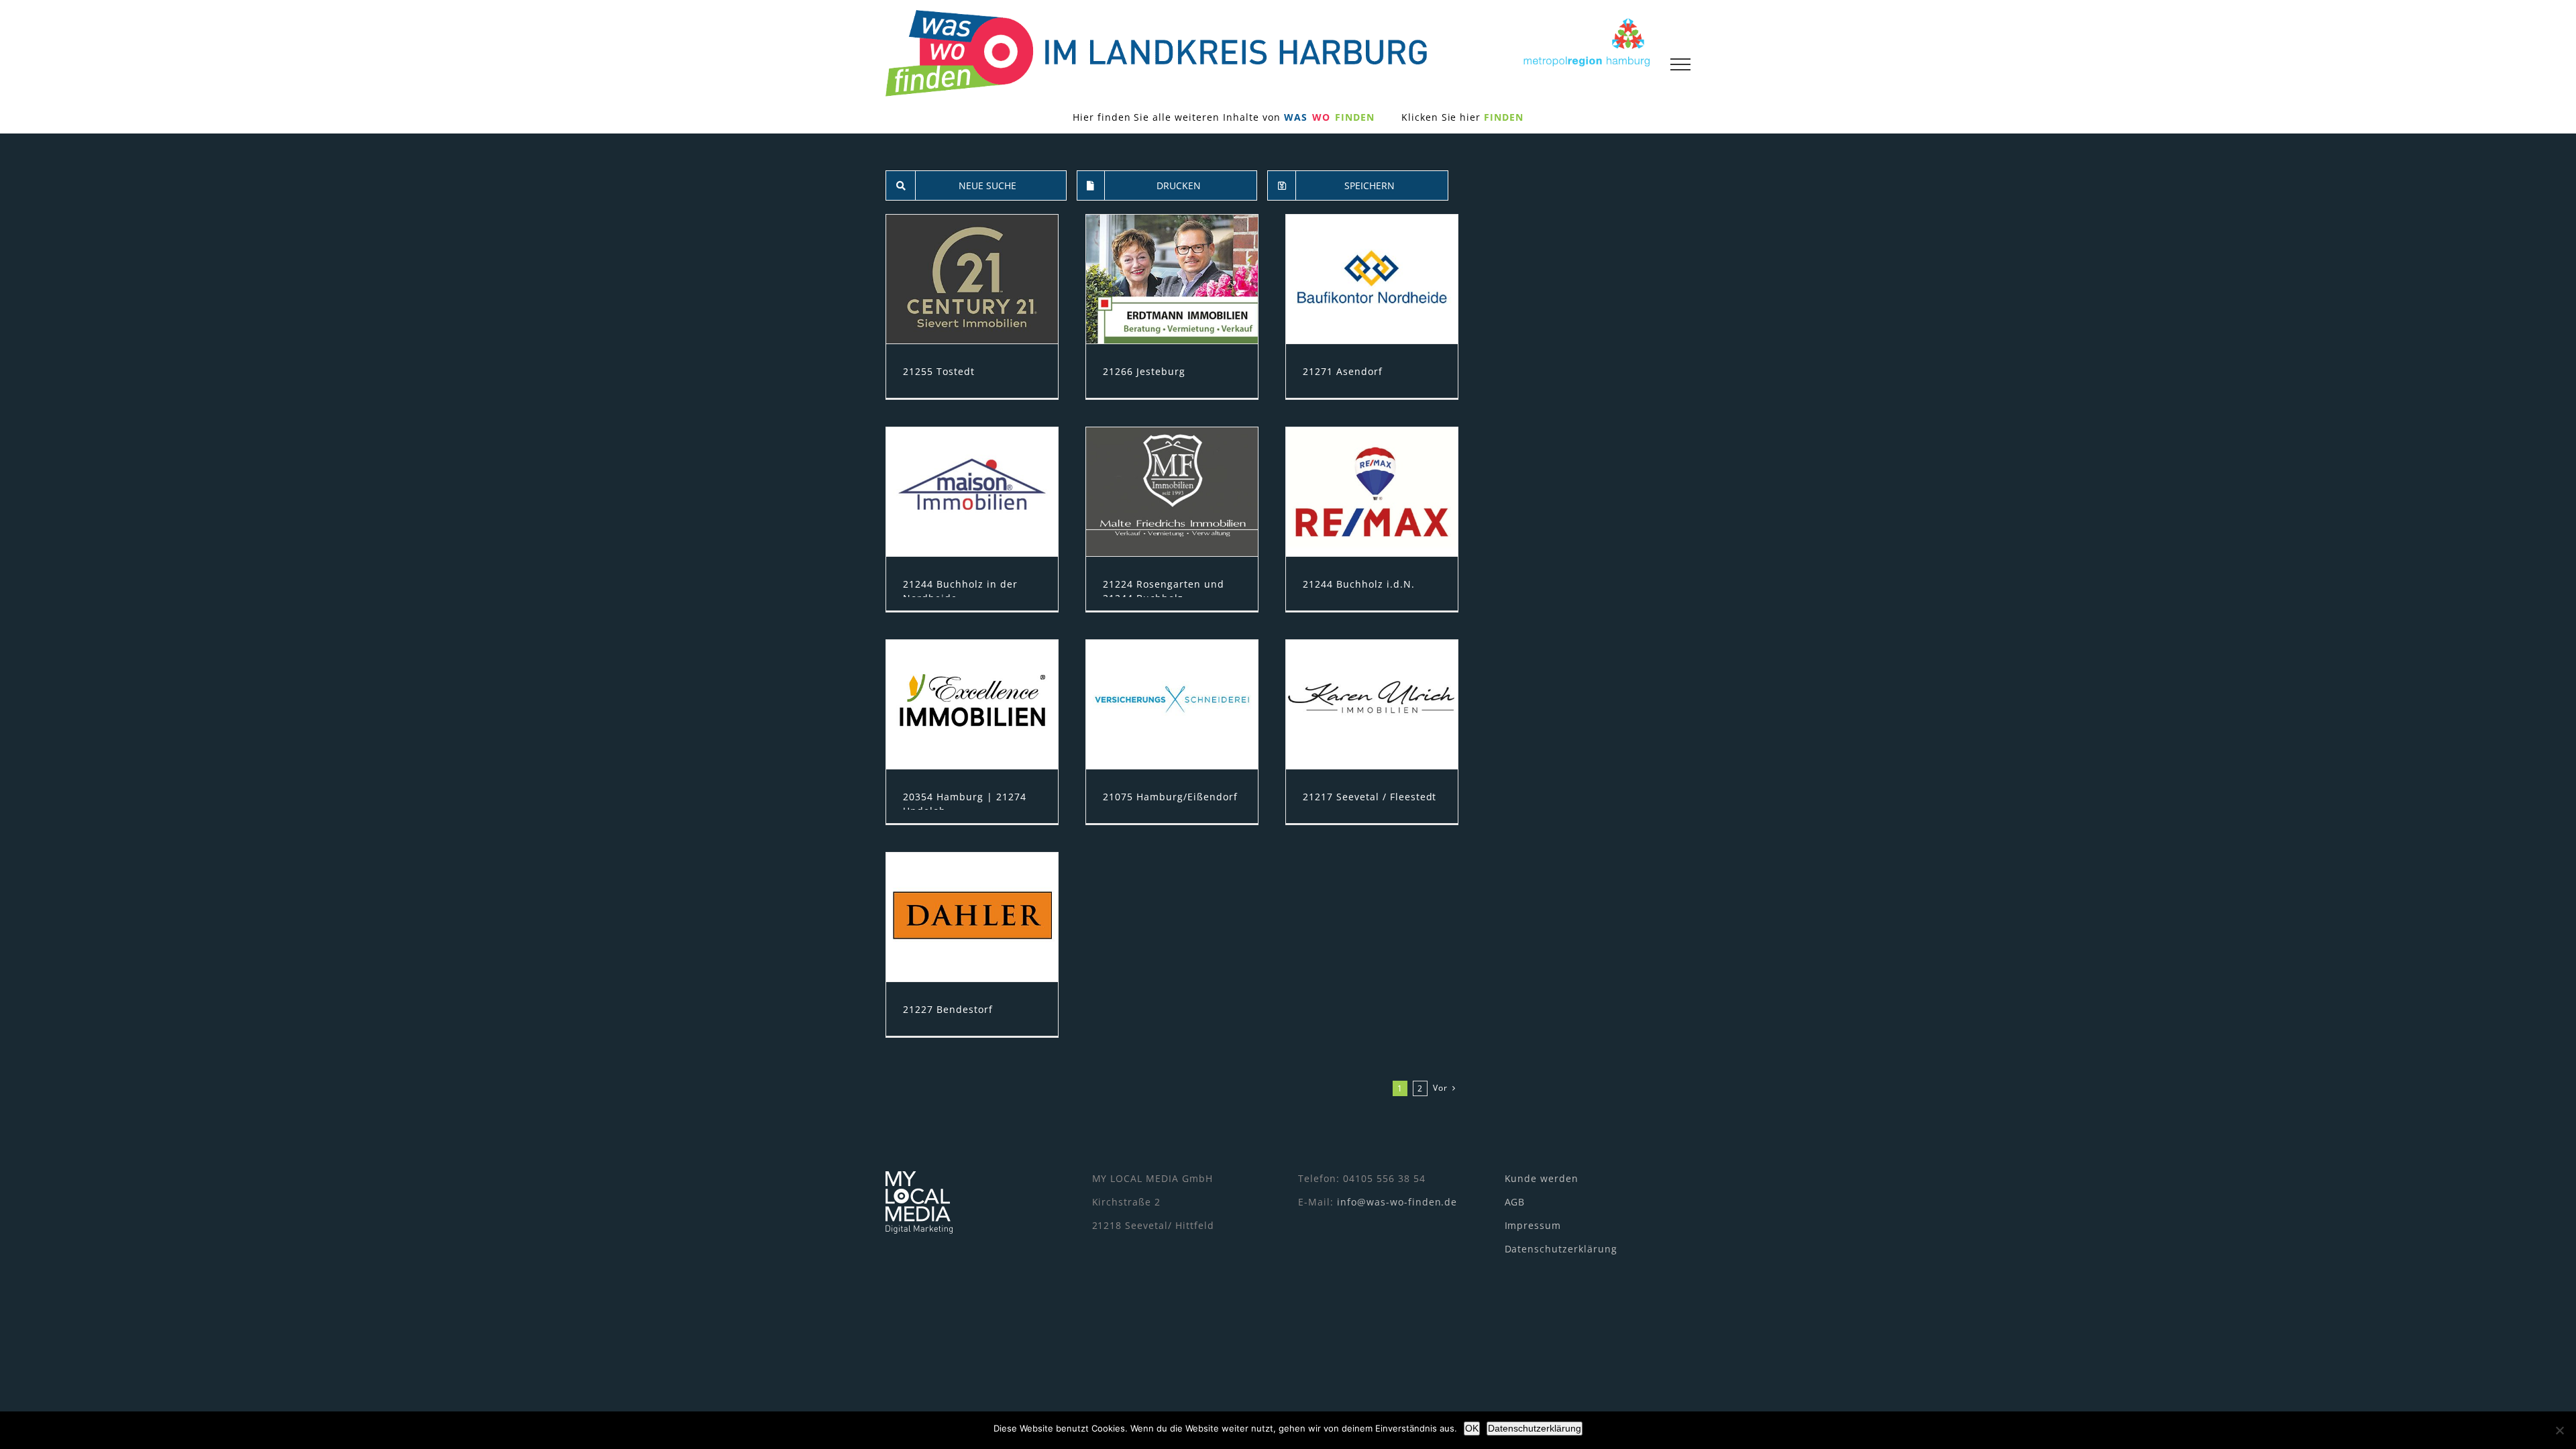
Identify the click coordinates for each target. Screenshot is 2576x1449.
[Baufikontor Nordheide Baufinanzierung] (1372, 279)
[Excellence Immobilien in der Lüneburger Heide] (972, 704)
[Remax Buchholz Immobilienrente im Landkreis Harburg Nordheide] (1372, 492)
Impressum (1533, 1225)
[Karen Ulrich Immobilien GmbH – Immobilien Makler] (1372, 704)
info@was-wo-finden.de (1397, 1202)
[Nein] (2559, 1430)
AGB (1515, 1202)
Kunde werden (1542, 1178)
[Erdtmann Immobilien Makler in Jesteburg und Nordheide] (1172, 279)
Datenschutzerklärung (1561, 1249)
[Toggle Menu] (1680, 64)
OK (1472, 1428)
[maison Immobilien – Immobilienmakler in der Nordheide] (972, 492)
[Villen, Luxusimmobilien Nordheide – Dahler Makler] (972, 917)
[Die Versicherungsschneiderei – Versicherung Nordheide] (1172, 704)
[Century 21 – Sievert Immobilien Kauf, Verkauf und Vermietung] (972, 279)
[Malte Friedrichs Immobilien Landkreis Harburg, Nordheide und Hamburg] (1172, 492)
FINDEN (1504, 117)
